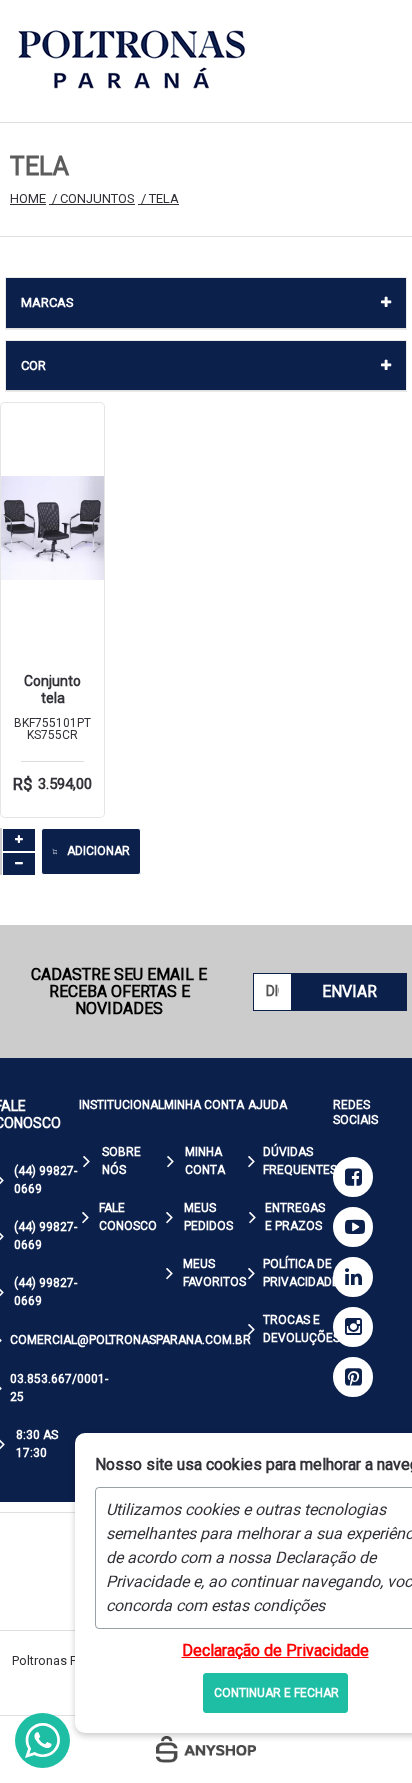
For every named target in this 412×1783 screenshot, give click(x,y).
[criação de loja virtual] (206, 1749)
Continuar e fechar (276, 1693)
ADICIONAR (98, 851)
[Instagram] (353, 1327)
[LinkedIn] (353, 1277)
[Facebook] (353, 1177)
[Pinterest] (353, 1377)
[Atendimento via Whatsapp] (42, 1740)
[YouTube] (353, 1227)
